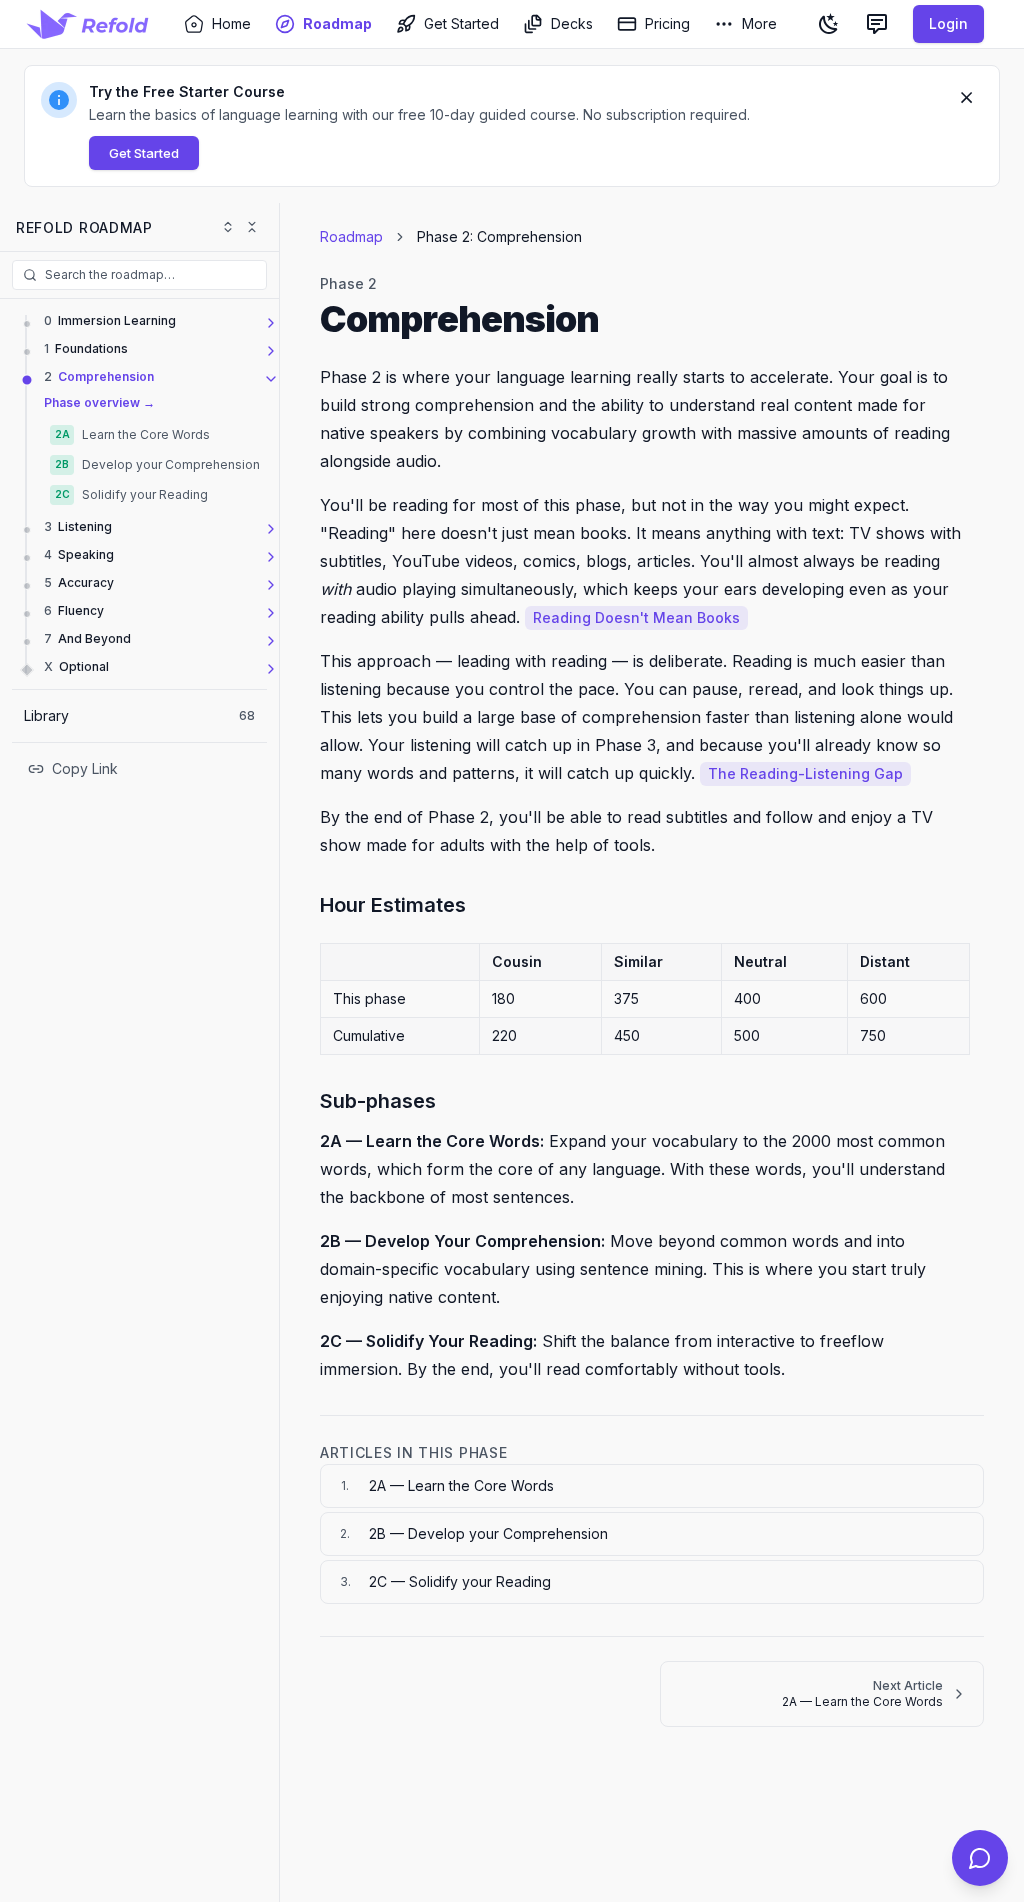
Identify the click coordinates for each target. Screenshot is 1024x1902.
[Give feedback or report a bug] (877, 24)
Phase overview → (99, 402)
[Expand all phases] (228, 227)
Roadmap (351, 236)
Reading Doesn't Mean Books (636, 617)
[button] (512, 126)
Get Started (144, 153)
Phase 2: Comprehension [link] (499, 236)
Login (948, 23)
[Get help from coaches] (980, 1858)
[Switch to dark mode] (829, 24)
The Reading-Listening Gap (805, 773)
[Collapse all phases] (252, 227)
